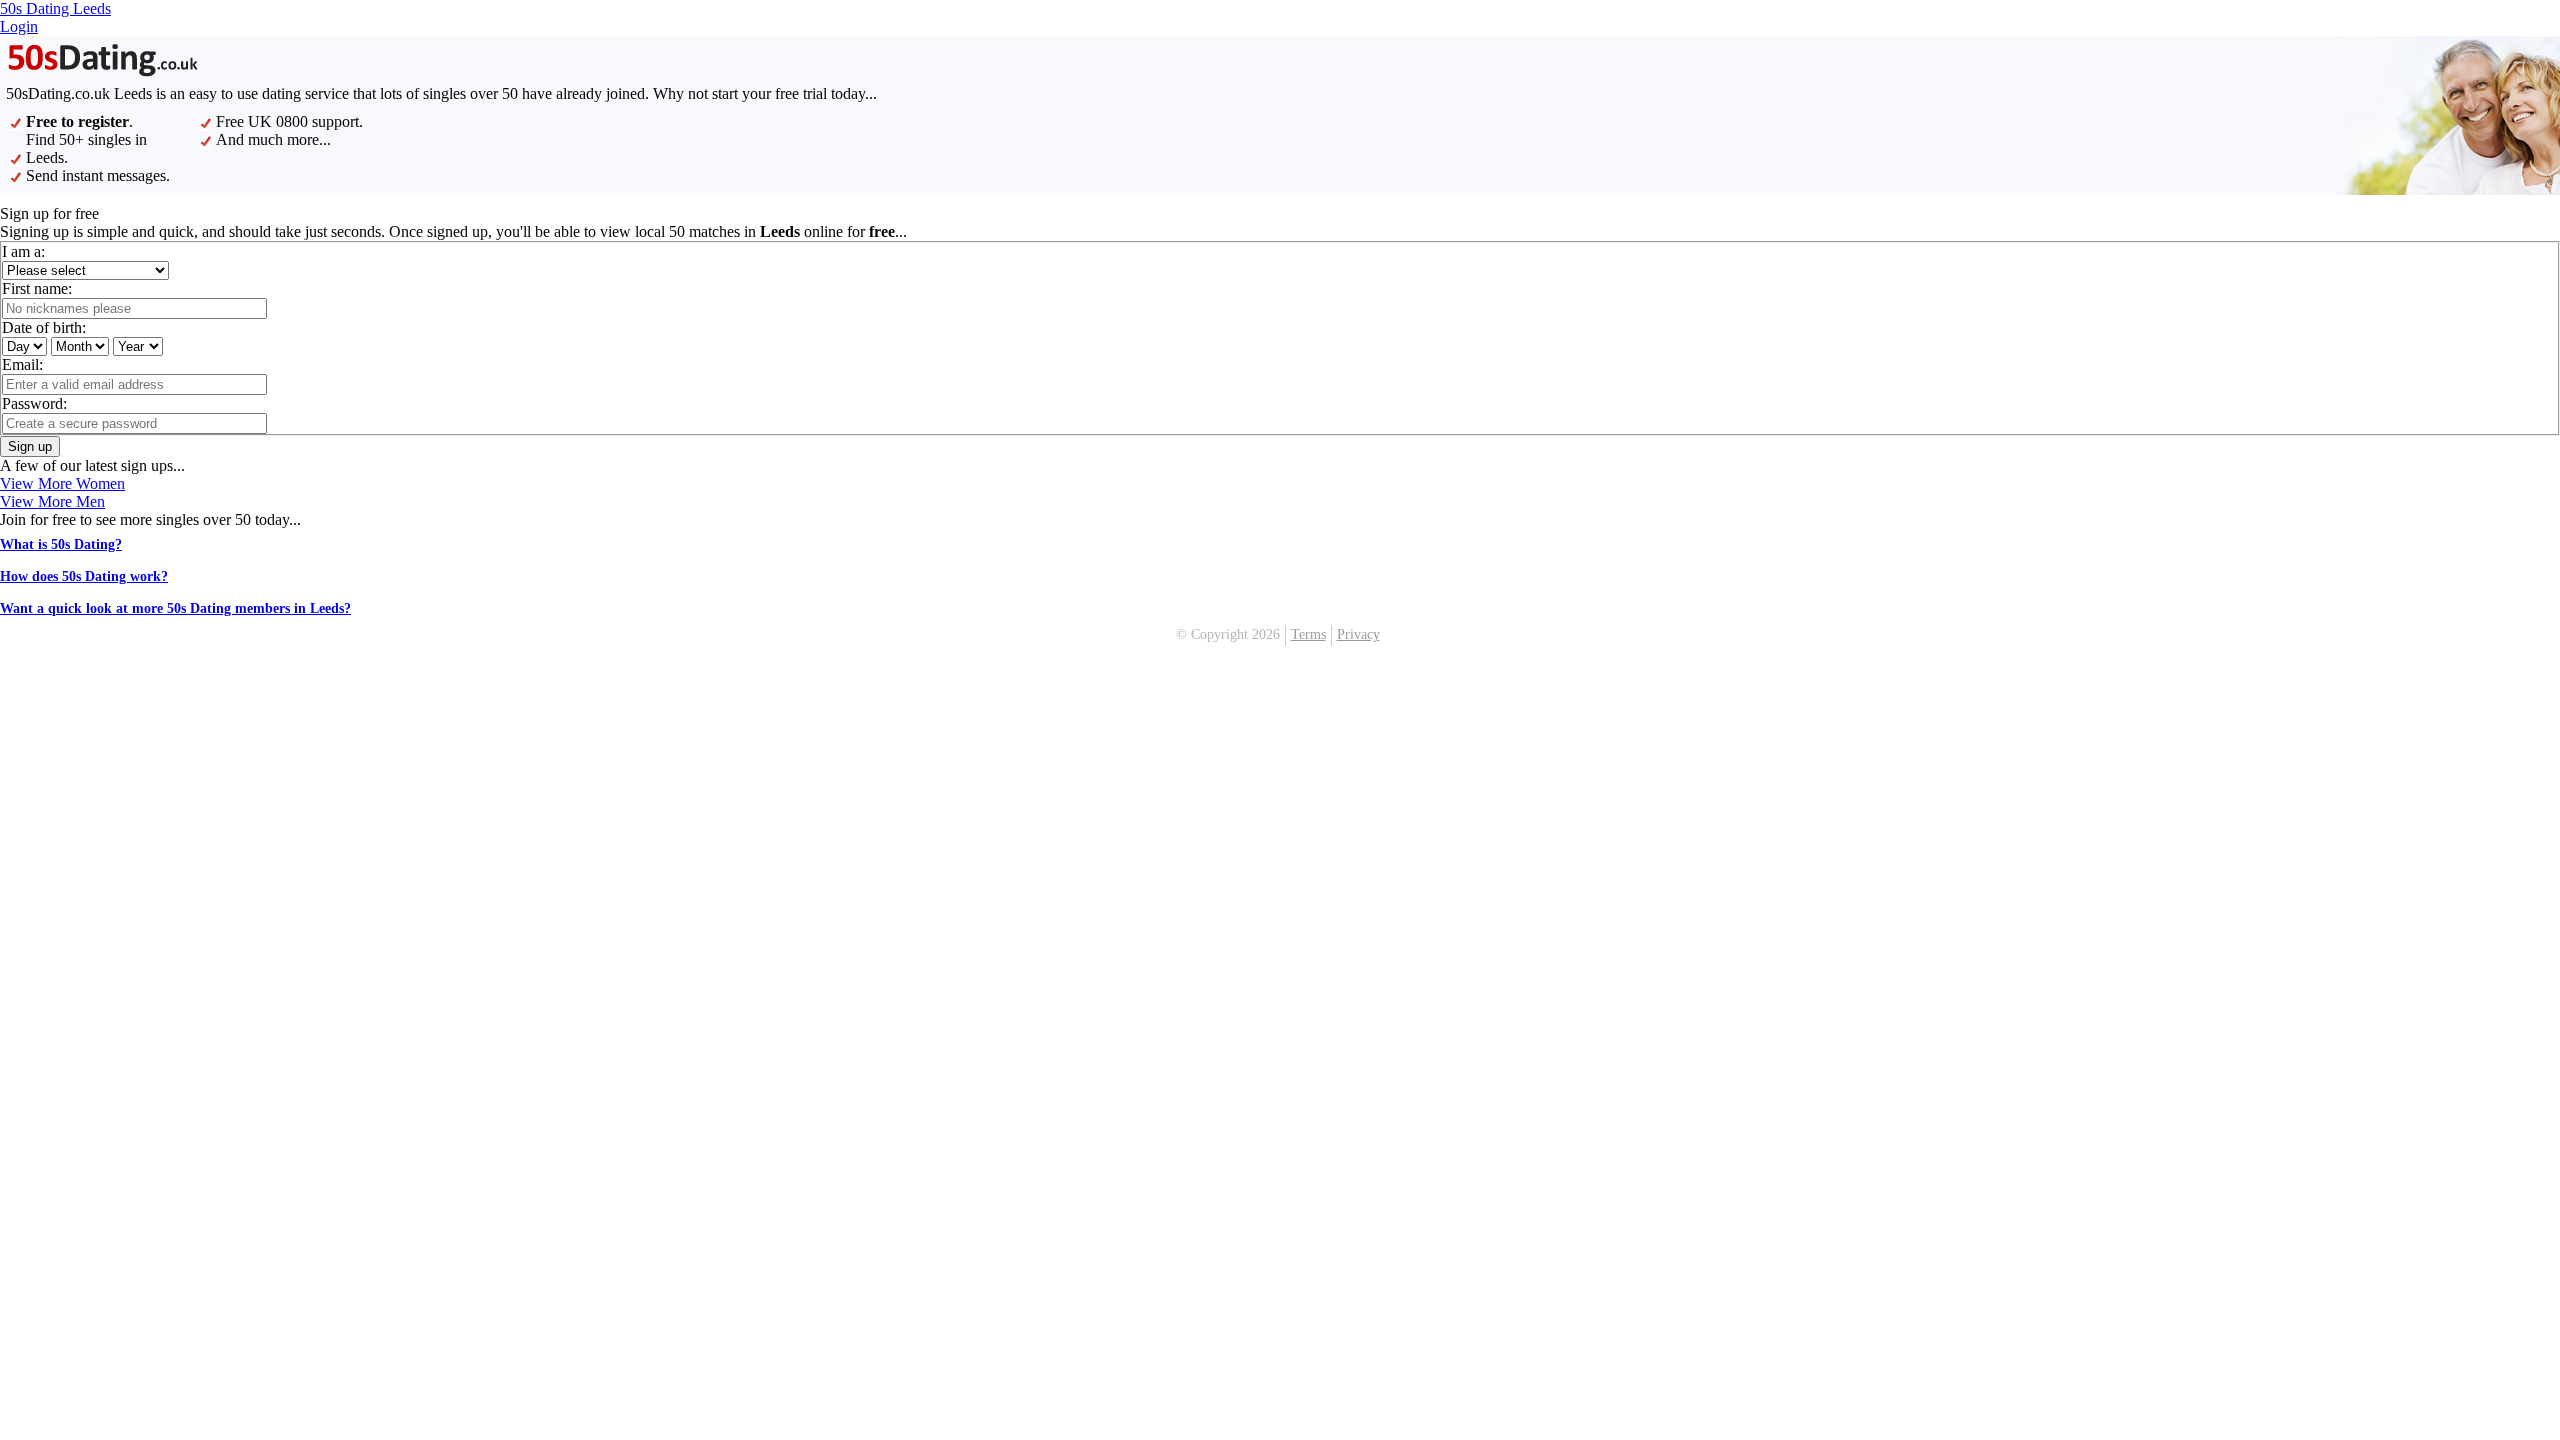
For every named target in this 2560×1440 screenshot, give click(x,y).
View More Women (62, 483)
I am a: (23, 251)
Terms (1308, 634)
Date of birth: (44, 327)
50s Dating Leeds (55, 8)
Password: (34, 403)
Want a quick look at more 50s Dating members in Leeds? (175, 608)
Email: (22, 364)
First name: (37, 288)
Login (19, 26)
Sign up (30, 446)
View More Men (52, 501)
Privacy (1358, 634)
